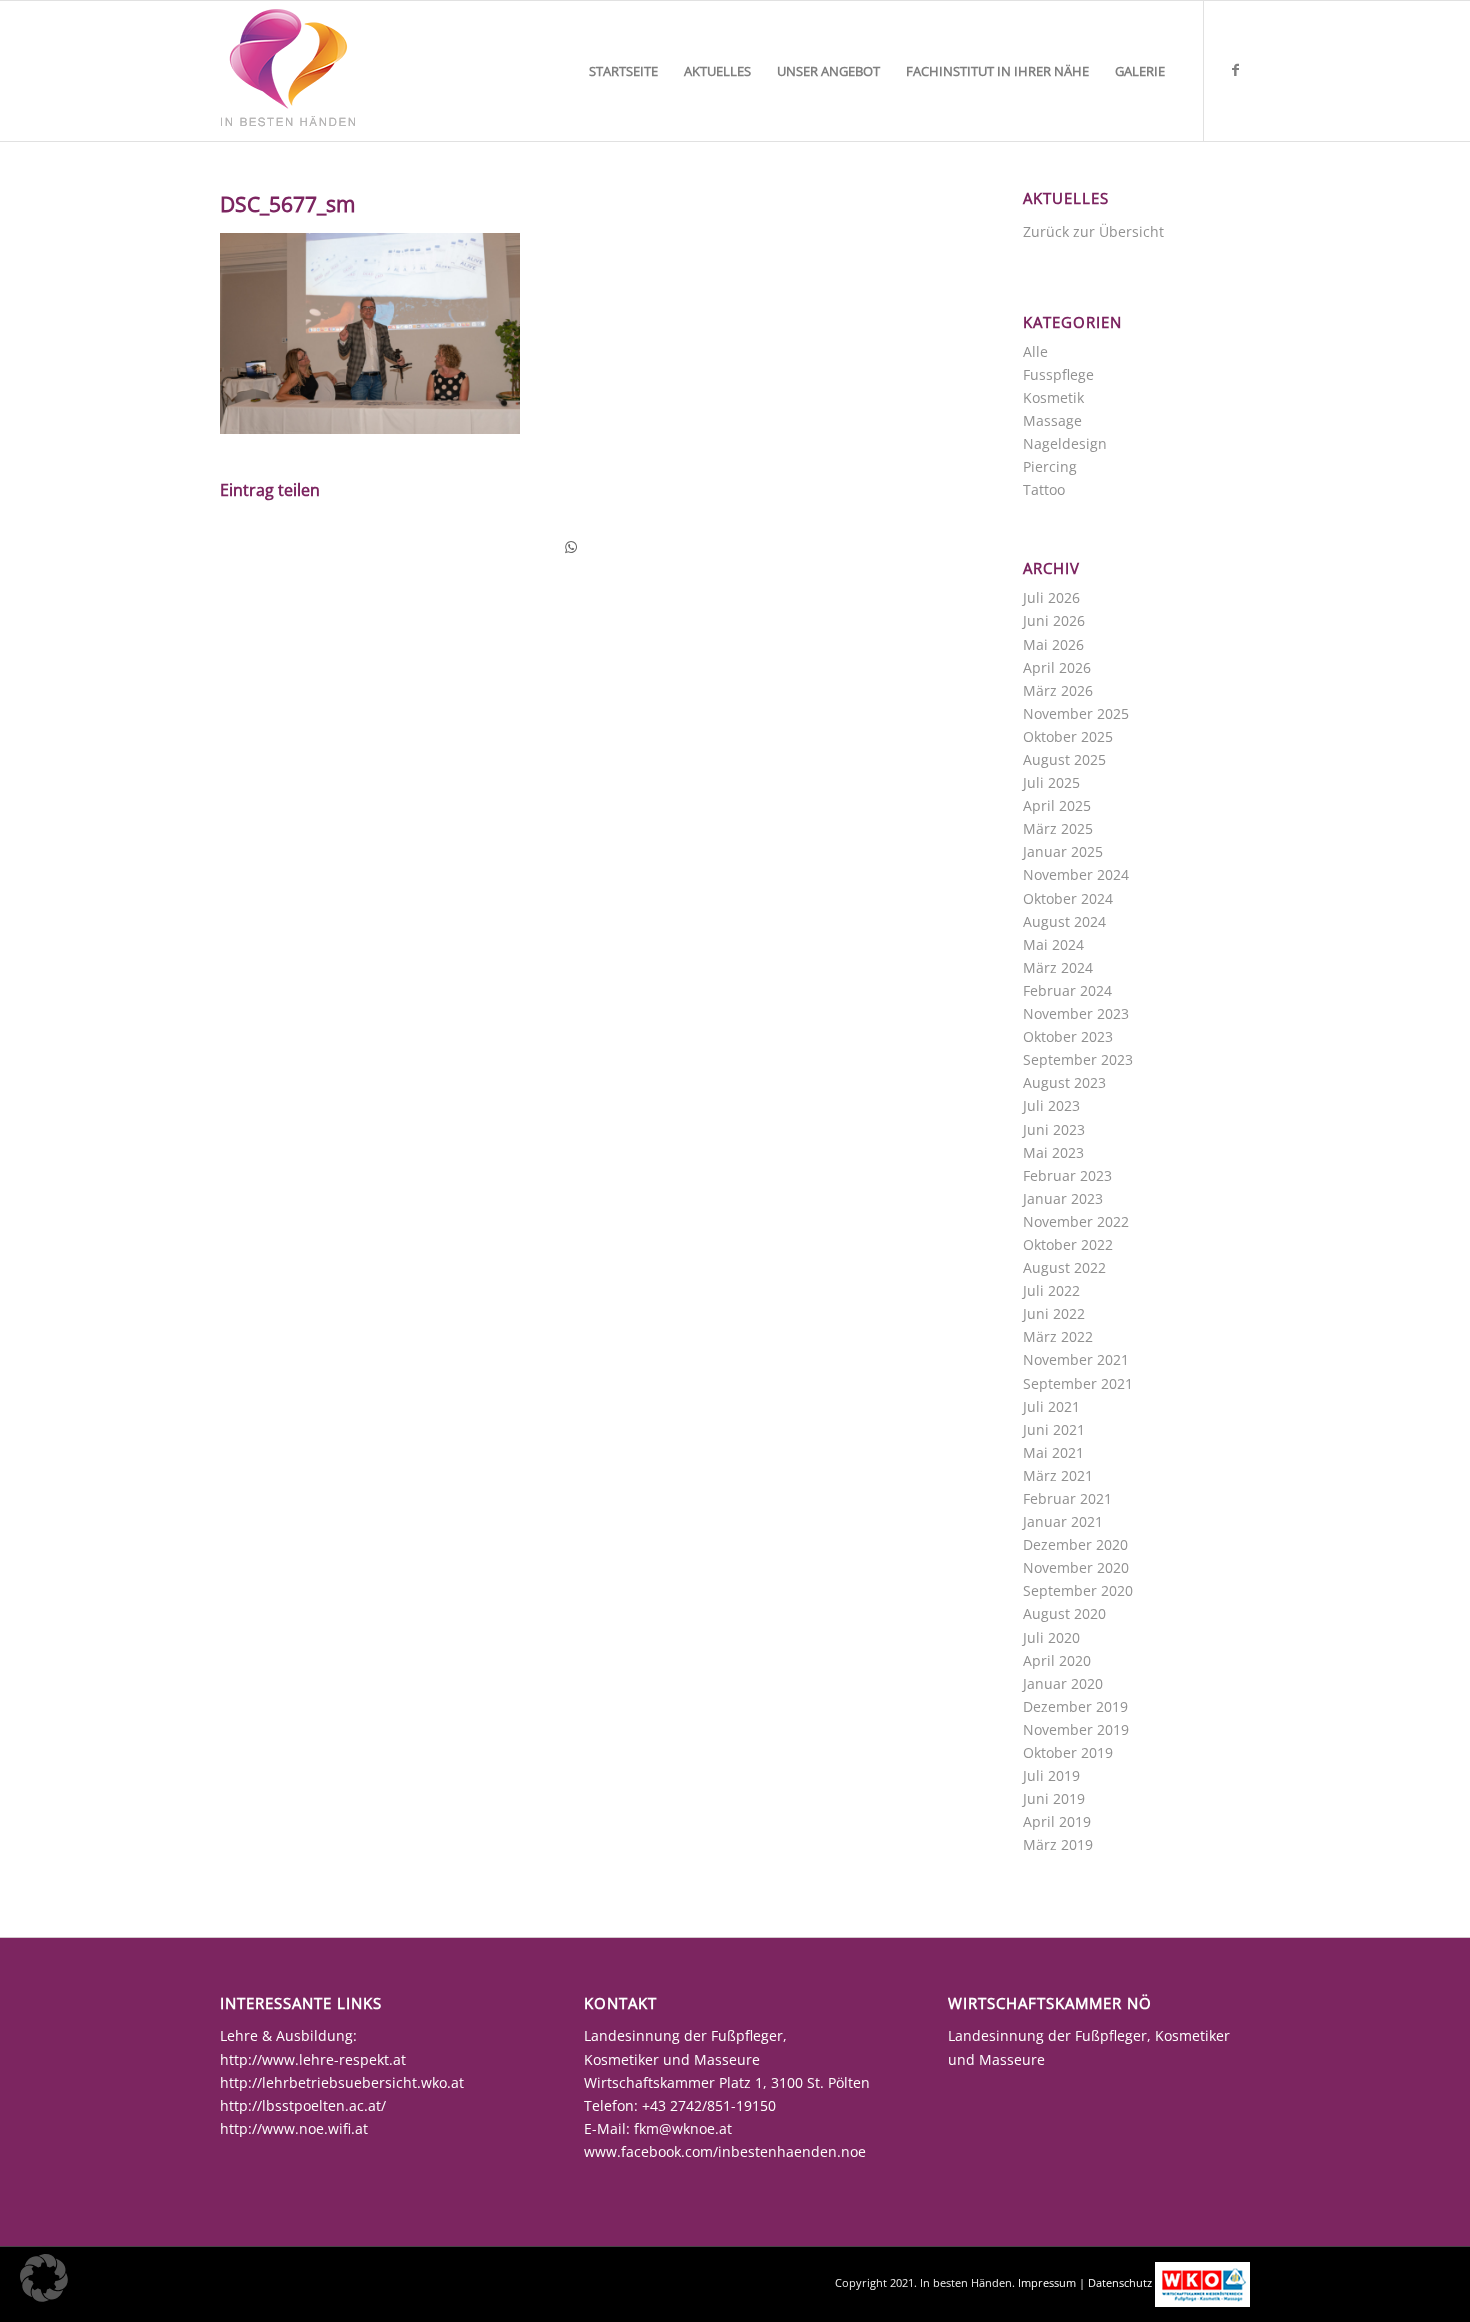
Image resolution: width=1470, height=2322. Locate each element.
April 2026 (1057, 667)
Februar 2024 (1067, 990)
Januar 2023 (1063, 1198)
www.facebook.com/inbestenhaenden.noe (725, 2151)
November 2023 (1076, 1013)
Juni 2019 (1054, 1798)
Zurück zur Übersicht (1093, 231)
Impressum (1047, 2282)
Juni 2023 (1054, 1129)
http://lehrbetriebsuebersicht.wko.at (342, 2082)
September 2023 (1078, 1059)
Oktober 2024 (1068, 898)
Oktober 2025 (1068, 736)
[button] (44, 2278)
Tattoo (1044, 489)
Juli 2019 (1051, 1775)
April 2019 (1057, 1821)
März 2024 (1058, 967)
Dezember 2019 (1075, 1706)
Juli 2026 (1051, 597)
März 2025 (1058, 828)
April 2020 (1057, 1660)
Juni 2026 (1054, 620)
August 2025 (1064, 759)
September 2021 (1078, 1383)
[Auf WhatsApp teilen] (571, 547)
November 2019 (1076, 1729)
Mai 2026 (1053, 644)
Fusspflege (1058, 374)
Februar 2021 (1067, 1498)
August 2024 (1064, 921)
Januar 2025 (1063, 851)
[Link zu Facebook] (1235, 70)
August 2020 (1064, 1613)
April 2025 (1057, 805)
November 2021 (1076, 1359)
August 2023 (1064, 1082)
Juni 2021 (1054, 1429)
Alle (1035, 351)
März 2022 (1058, 1336)
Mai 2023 (1053, 1152)
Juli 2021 (1051, 1406)
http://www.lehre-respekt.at (313, 2059)
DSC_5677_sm (287, 204)
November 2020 (1076, 1567)
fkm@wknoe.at (683, 2128)
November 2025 (1076, 713)
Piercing (1050, 466)
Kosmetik (1053, 397)
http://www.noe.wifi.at (294, 2128)
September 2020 (1078, 1590)
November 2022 (1076, 1221)
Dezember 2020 (1075, 1544)
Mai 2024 (1053, 944)
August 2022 (1064, 1267)
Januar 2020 (1063, 1683)
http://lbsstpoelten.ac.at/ (303, 2105)
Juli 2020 (1051, 1637)
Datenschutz (1120, 2282)
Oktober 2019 (1068, 1752)
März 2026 (1058, 690)
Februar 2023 (1067, 1175)
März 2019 (1058, 1844)
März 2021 (1058, 1475)
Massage (1052, 420)
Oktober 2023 (1068, 1036)
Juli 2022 (1051, 1290)
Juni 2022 (1054, 1313)
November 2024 (1076, 874)
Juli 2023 (1051, 1105)
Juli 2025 (1051, 782)
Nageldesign (1065, 443)
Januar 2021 (1063, 1521)
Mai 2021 (1053, 1452)
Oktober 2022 (1068, 1244)
